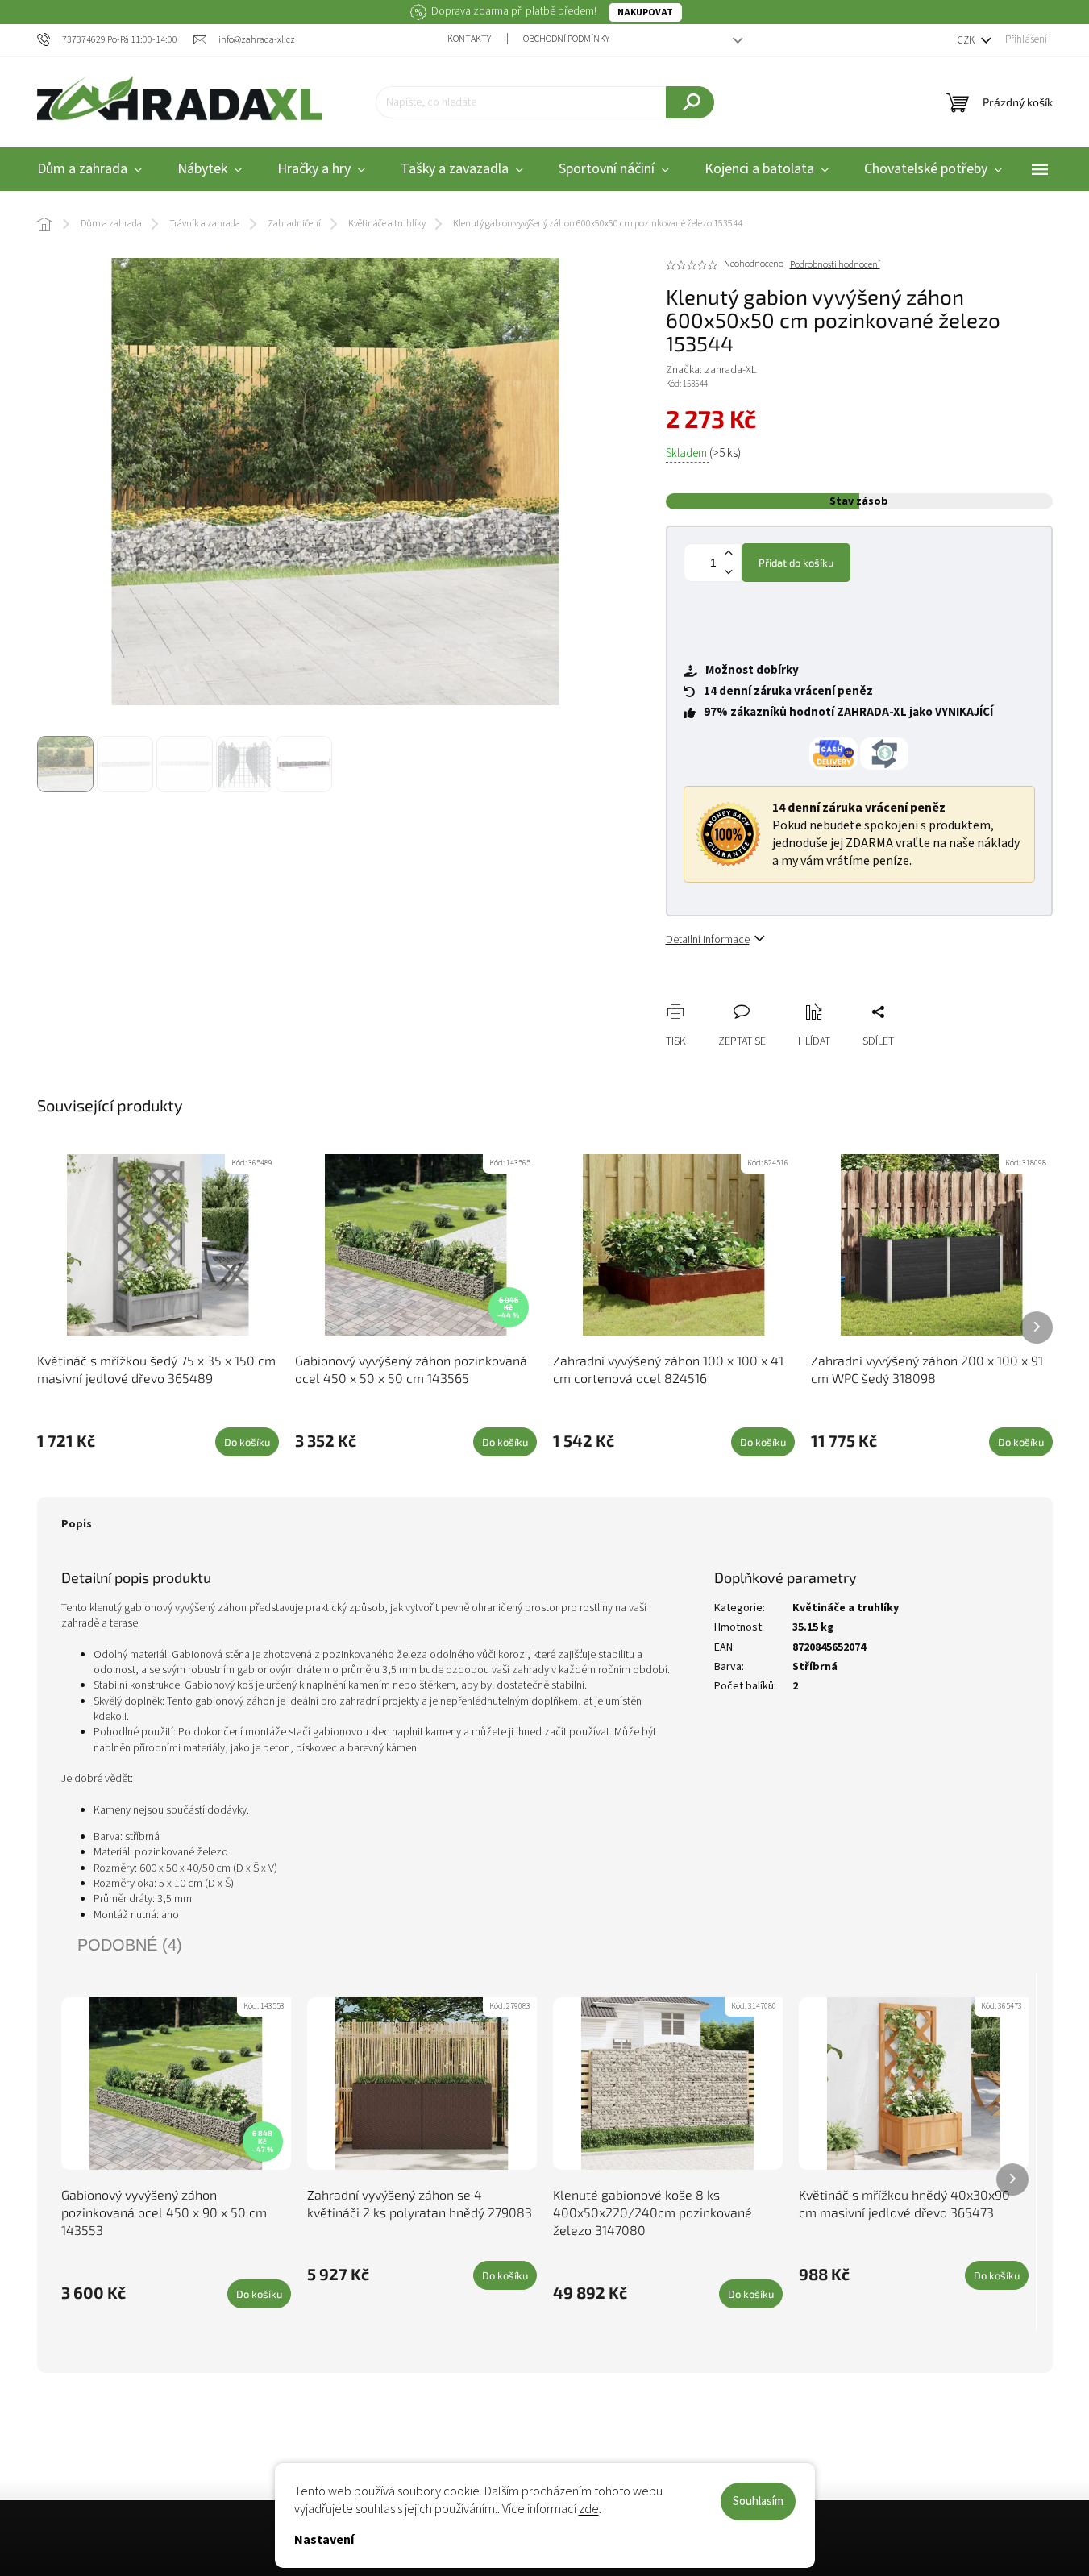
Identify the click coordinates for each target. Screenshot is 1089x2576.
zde (589, 2509)
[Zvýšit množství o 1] (729, 553)
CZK (967, 40)
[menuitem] (89, 170)
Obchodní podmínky (566, 39)
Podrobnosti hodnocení (835, 265)
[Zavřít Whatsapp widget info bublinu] (856, 2507)
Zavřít (763, 994)
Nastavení (324, 2540)
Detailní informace (708, 940)
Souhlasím (758, 2501)
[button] (1045, 2531)
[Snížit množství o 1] (729, 572)
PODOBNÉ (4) (130, 1945)
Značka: (711, 370)
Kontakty (469, 39)
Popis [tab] (77, 1524)
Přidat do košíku (796, 563)
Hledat (690, 102)
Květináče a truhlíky (846, 1608)
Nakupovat (645, 12)
